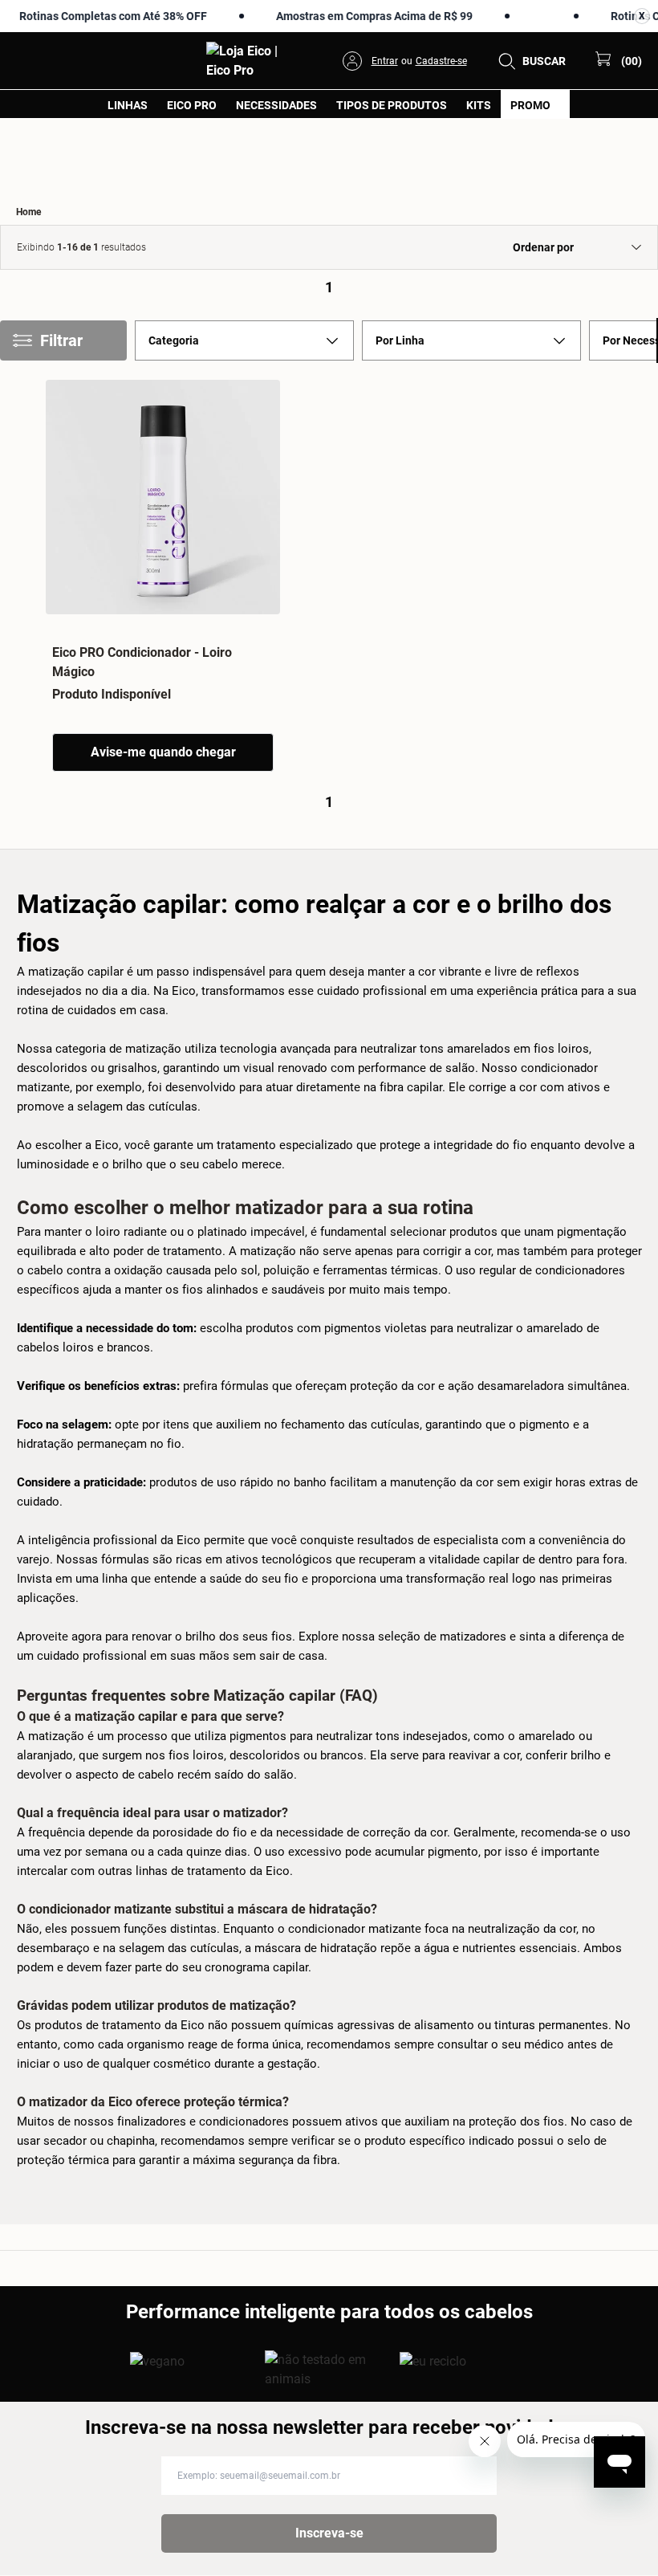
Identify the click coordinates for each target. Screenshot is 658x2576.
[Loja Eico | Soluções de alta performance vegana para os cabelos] (625, 2549)
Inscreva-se (329, 2533)
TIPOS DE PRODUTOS (392, 105)
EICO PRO (192, 105)
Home (28, 212)
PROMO (530, 105)
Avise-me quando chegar (163, 752)
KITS (479, 105)
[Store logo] (248, 61)
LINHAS (128, 105)
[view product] (163, 497)
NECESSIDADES (276, 105)
